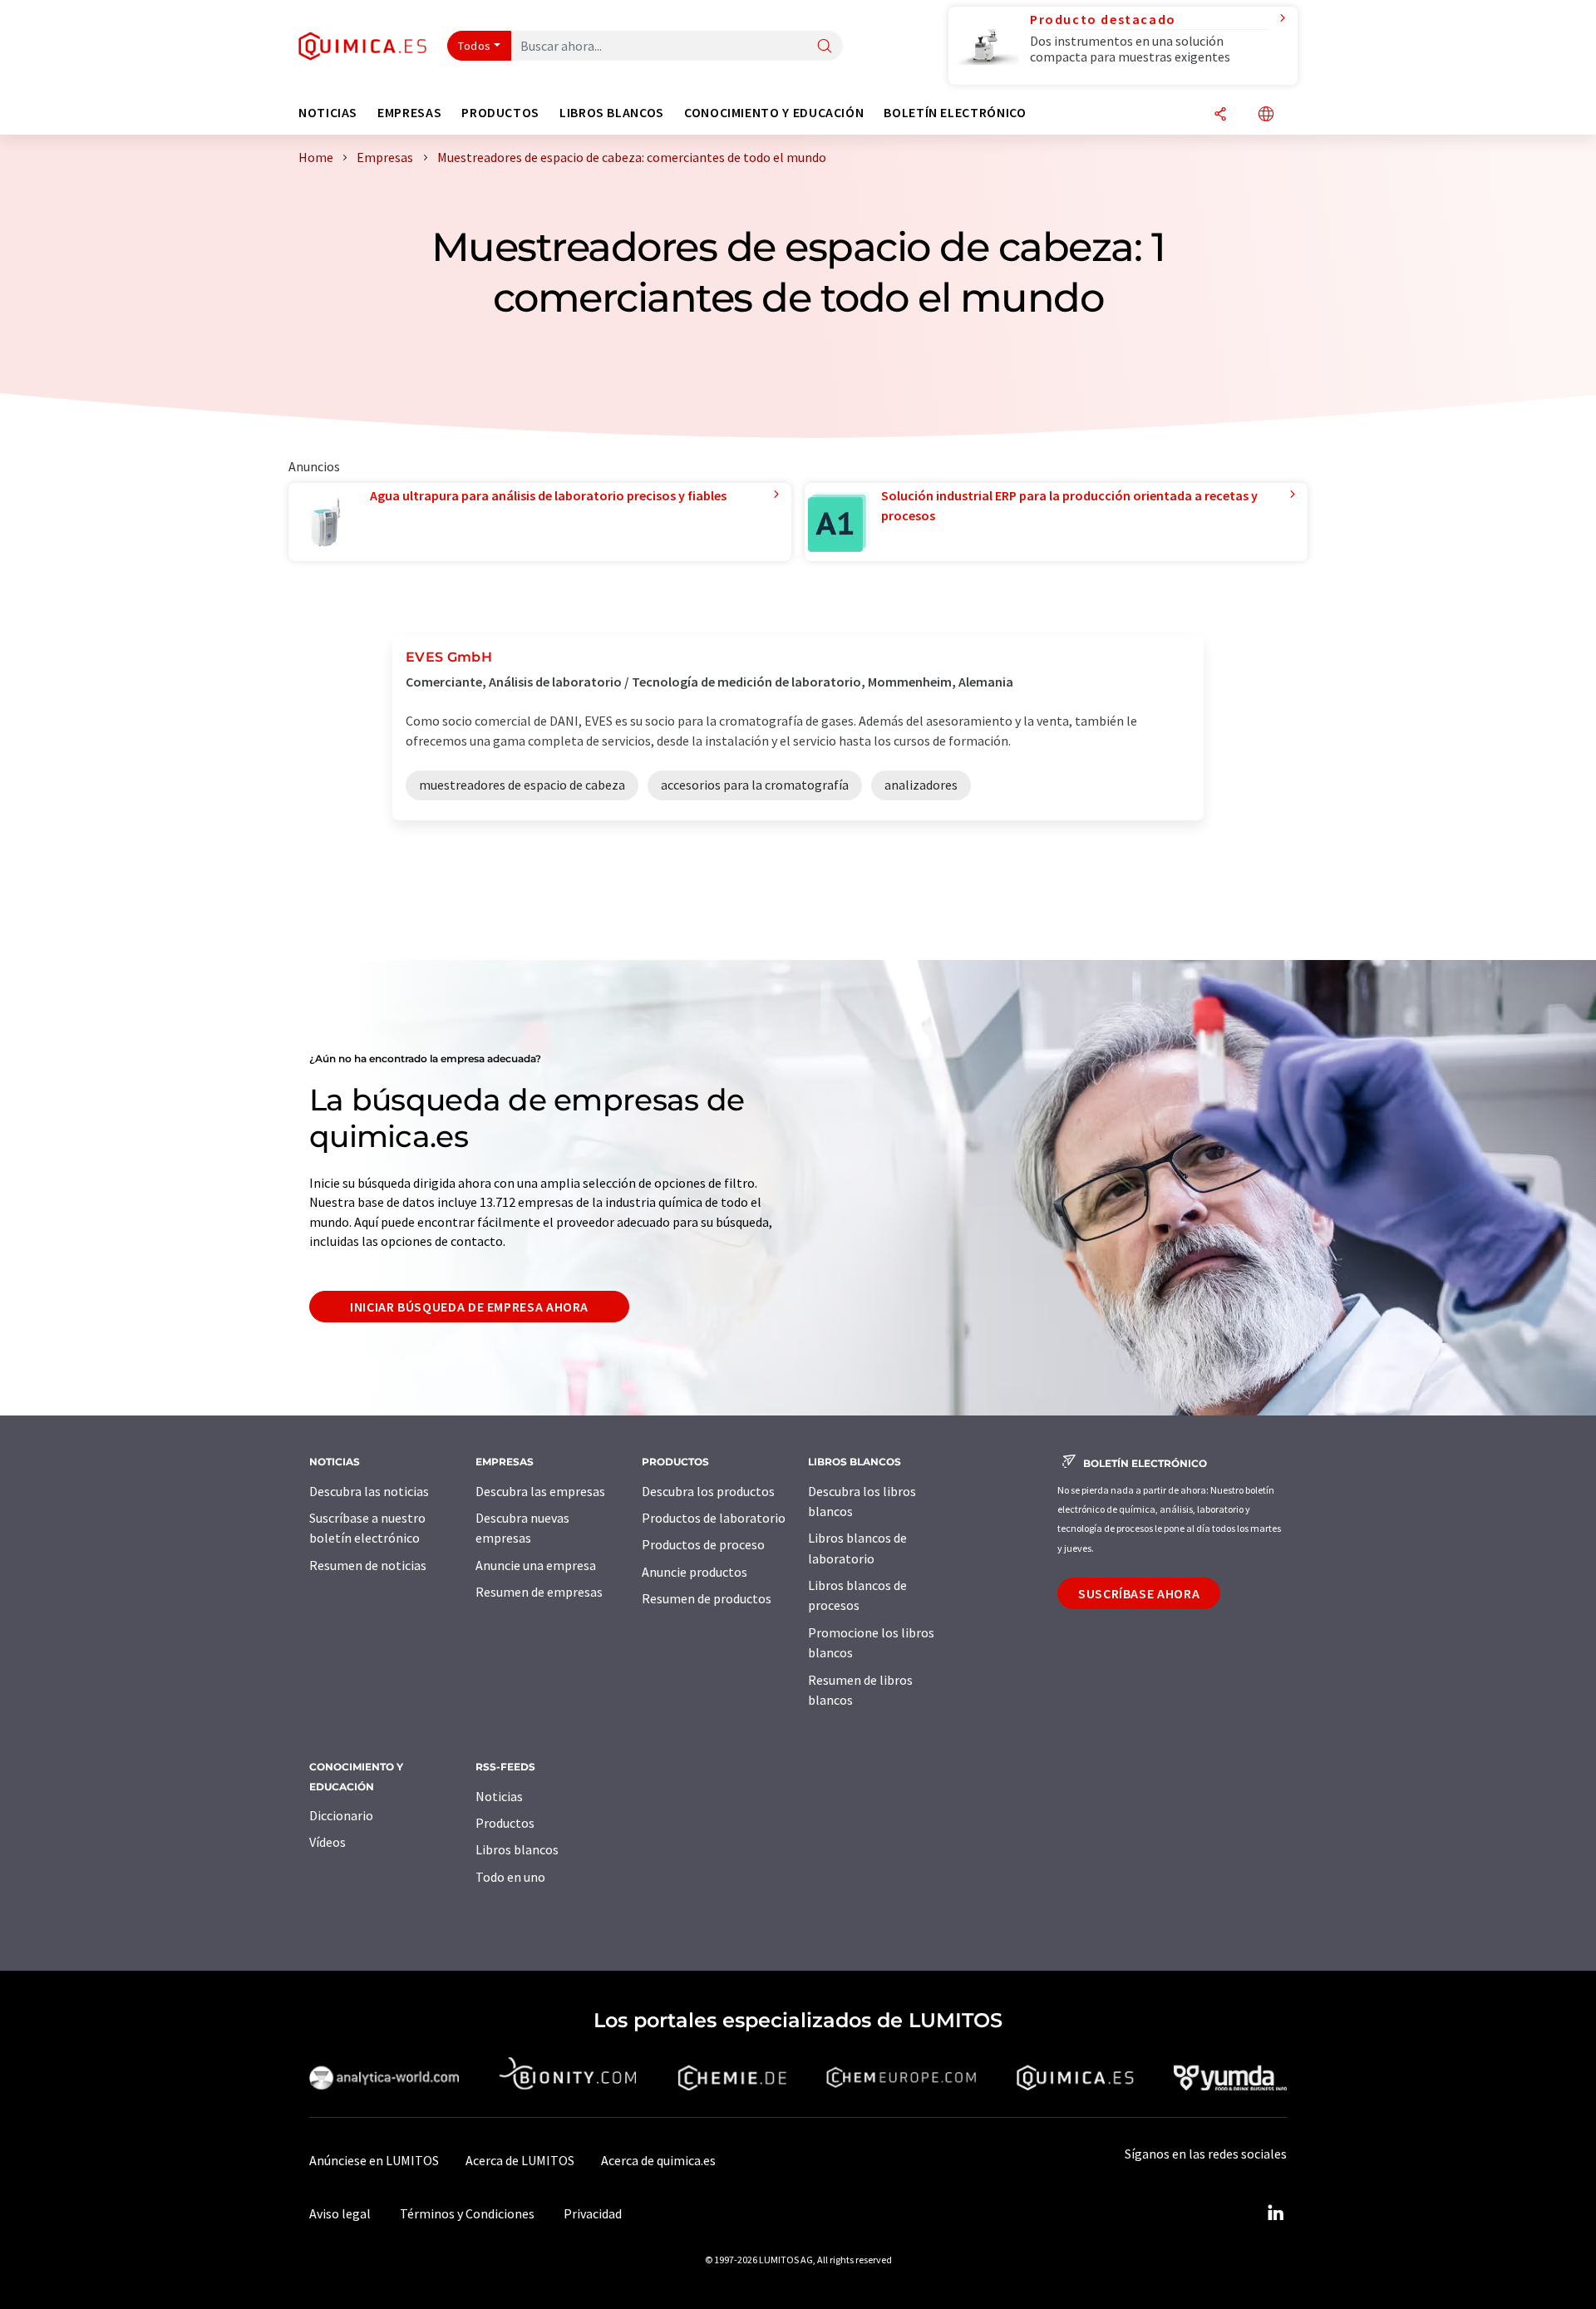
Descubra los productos (708, 1491)
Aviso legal (340, 2213)
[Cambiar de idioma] (1266, 115)
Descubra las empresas (540, 1491)
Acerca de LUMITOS (520, 2160)
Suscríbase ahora (1139, 1593)
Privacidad (593, 2213)
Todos (475, 46)
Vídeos (328, 1842)
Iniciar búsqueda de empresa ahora (469, 1307)
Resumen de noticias (368, 1565)
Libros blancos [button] (612, 113)
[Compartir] (1220, 115)
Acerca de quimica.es (658, 2160)
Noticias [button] (328, 113)
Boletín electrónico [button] (955, 113)
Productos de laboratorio (714, 1518)
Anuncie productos (695, 1572)
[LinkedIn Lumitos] (1275, 2213)
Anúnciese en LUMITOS (374, 2160)
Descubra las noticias (369, 1491)
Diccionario (341, 1815)
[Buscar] (825, 47)
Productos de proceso (703, 1544)
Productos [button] (500, 113)
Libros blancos (517, 1849)
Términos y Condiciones (467, 2213)
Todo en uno (510, 1877)
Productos (505, 1823)
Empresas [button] (409, 113)
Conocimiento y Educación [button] (774, 113)
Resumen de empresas (539, 1592)
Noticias (499, 1796)
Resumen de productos (707, 1598)
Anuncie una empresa (536, 1565)
